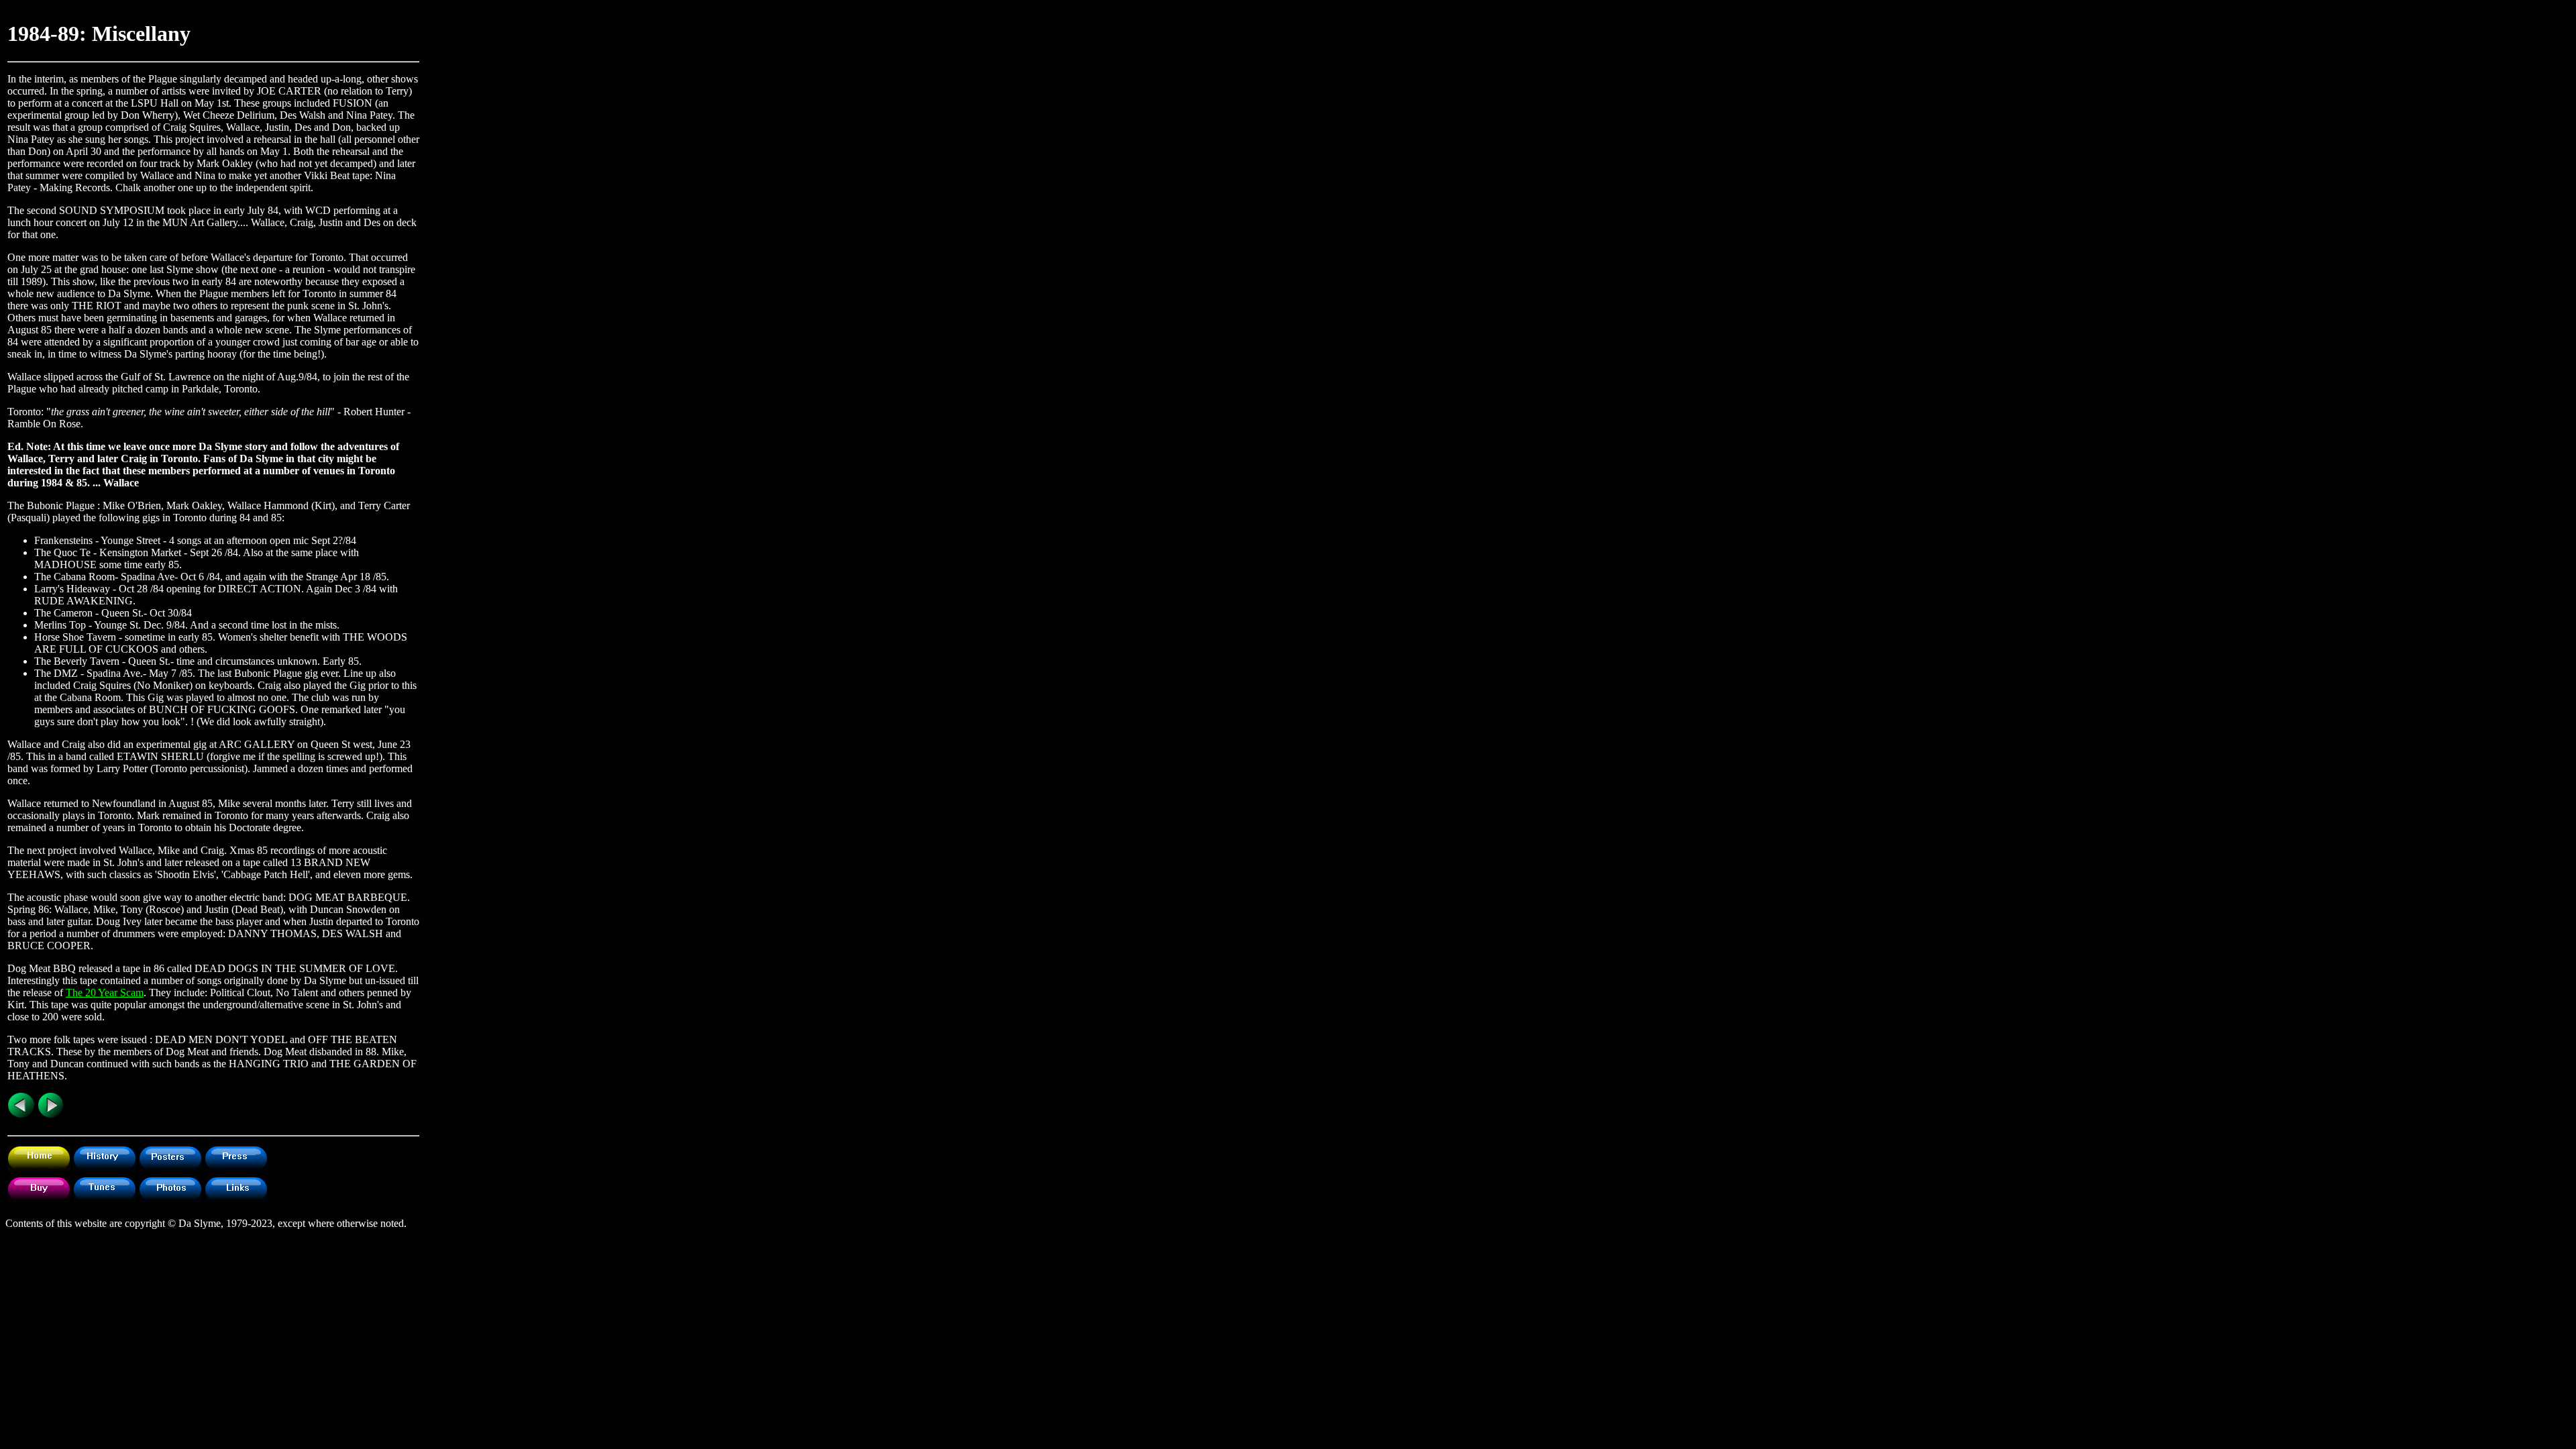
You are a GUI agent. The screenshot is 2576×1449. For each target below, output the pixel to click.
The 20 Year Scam (105, 992)
